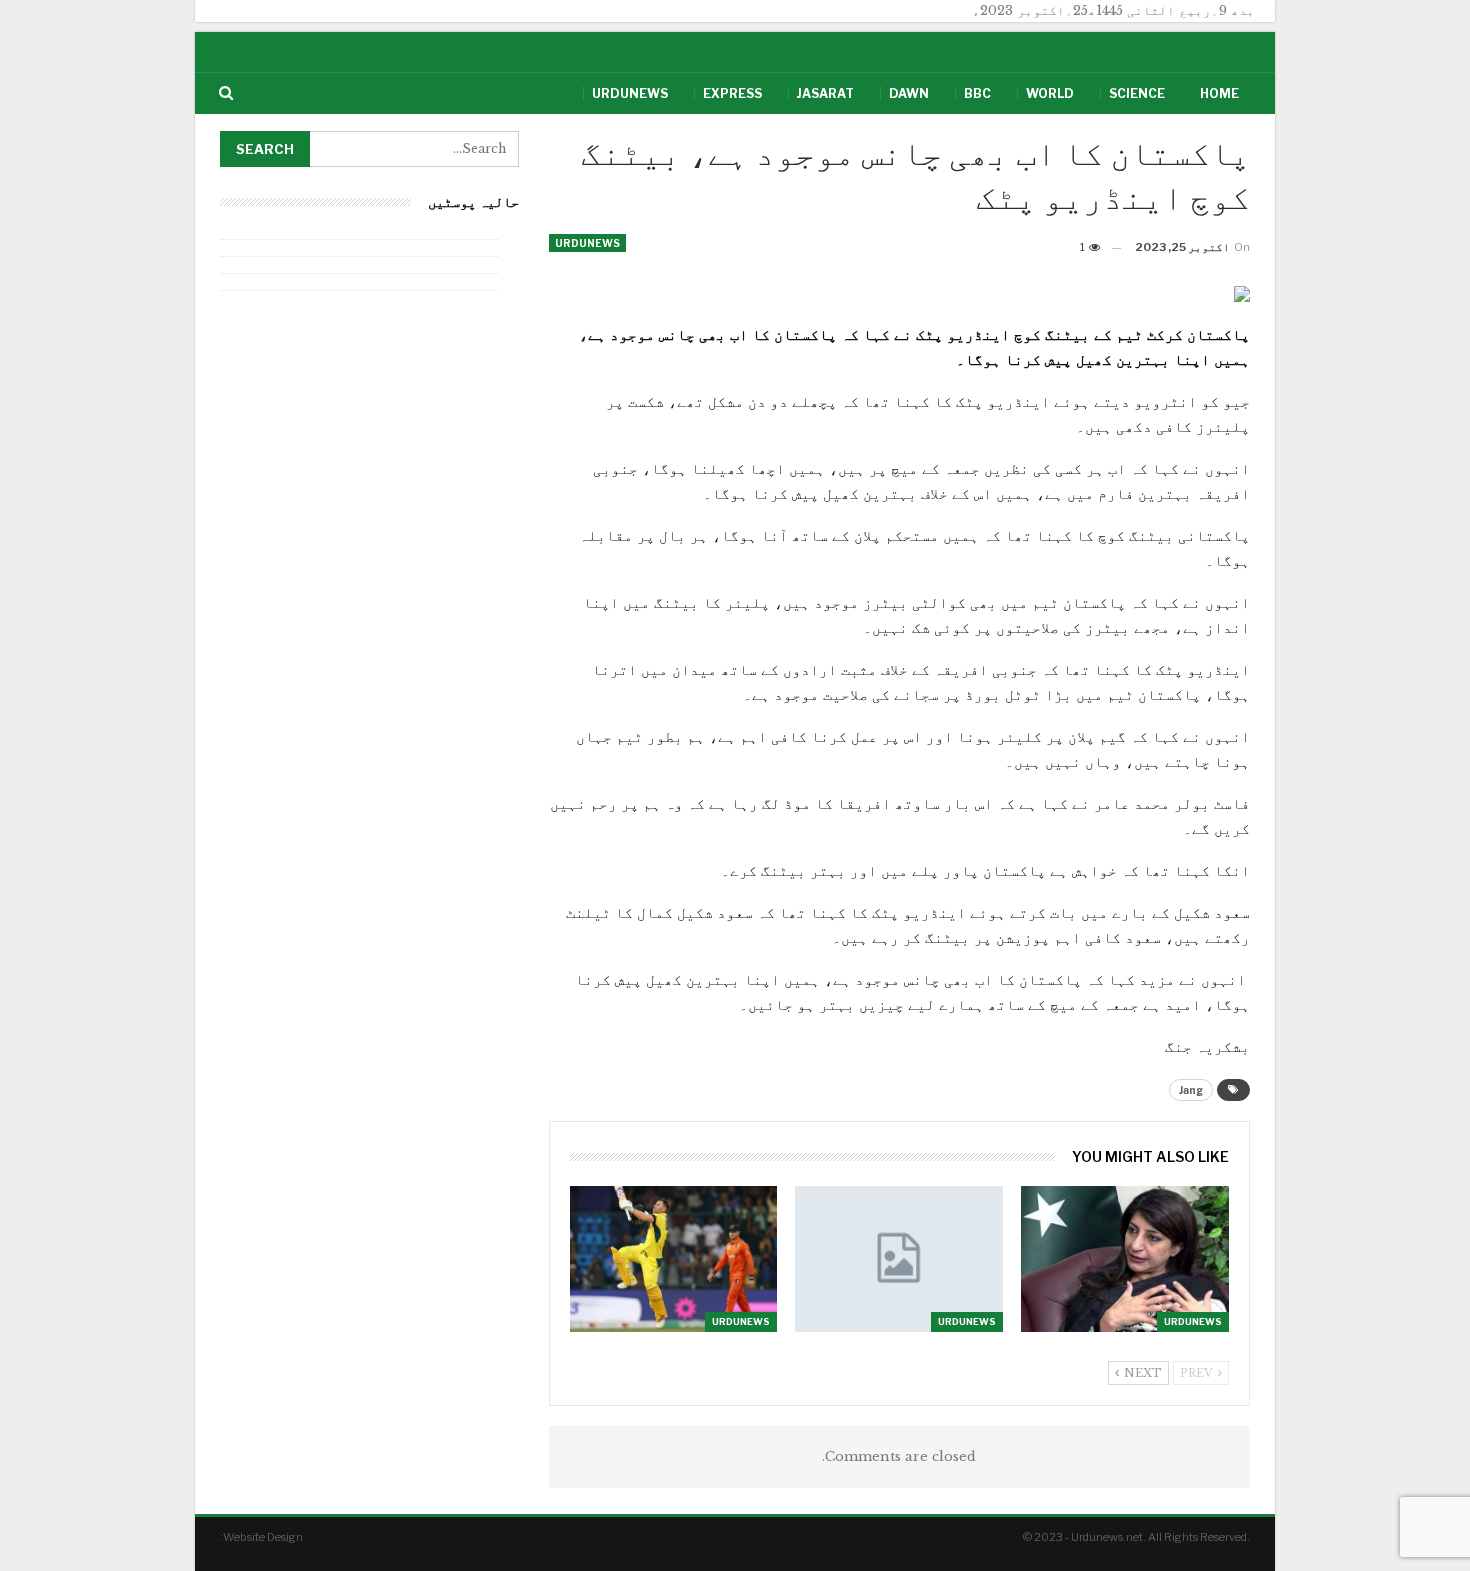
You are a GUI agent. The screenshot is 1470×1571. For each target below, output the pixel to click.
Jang (1191, 1090)
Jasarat (825, 93)
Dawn (909, 93)
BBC (977, 93)
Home (1219, 93)
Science (1137, 93)
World (1050, 93)
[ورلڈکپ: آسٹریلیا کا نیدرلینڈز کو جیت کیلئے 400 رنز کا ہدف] (674, 1258)
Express (732, 93)
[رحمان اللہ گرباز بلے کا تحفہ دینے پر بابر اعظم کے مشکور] (899, 1258)
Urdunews (630, 93)
